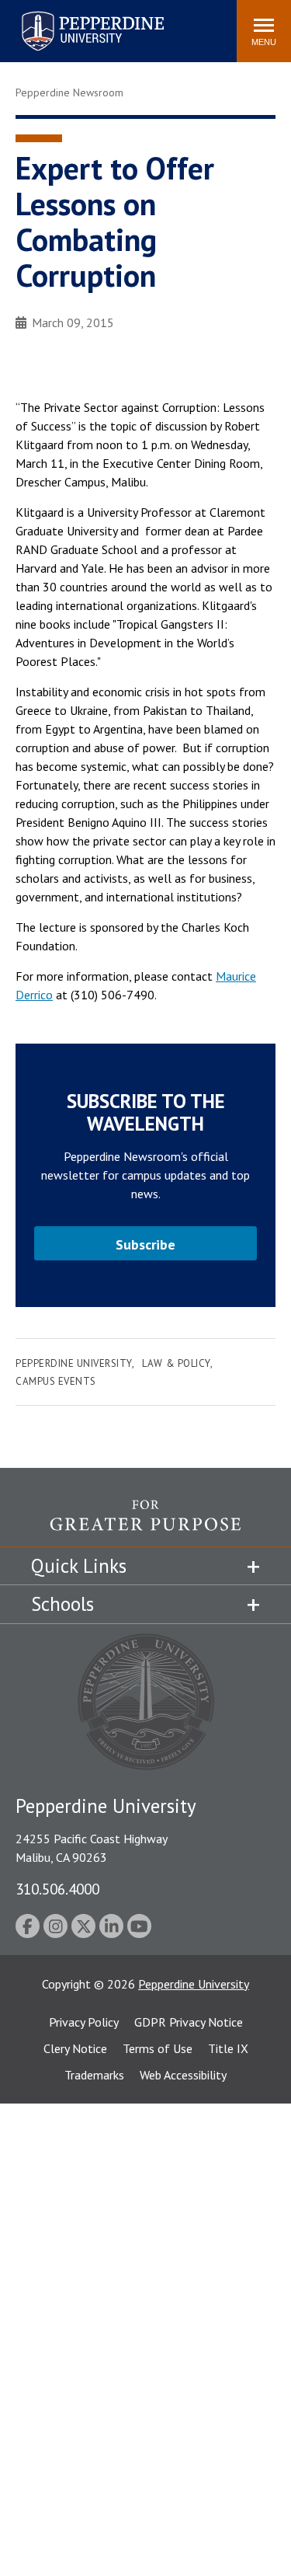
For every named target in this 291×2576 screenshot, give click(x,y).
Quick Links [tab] (79, 1566)
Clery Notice (75, 2048)
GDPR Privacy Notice (189, 2022)
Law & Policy (176, 1363)
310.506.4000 (57, 1889)
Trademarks (94, 2075)
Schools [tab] (62, 1604)
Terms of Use (158, 2048)
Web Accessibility (183, 2075)
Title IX (228, 2048)
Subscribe (145, 1244)
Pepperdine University (74, 14)
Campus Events (56, 1381)
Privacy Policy (84, 2022)
